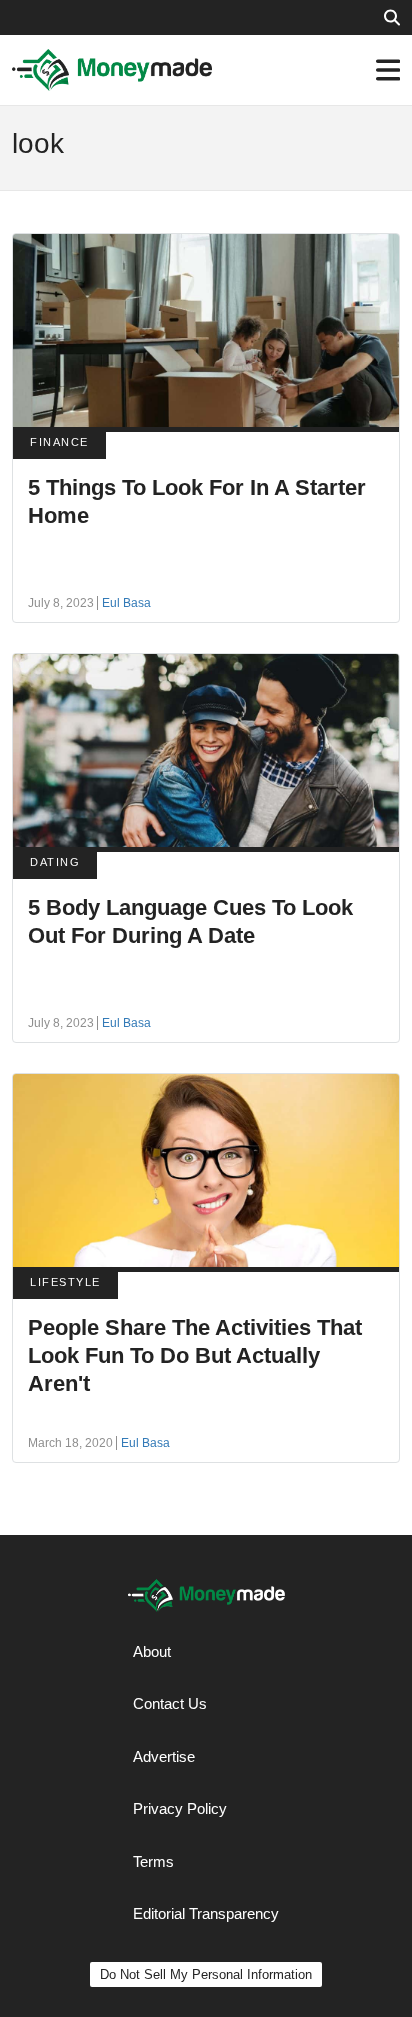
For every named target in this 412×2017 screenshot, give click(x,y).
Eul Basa (126, 603)
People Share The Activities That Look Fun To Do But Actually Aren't (195, 1355)
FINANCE (59, 442)
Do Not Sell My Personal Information (206, 1974)
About (152, 1651)
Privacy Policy (180, 1808)
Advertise (164, 1756)
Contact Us (170, 1703)
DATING (55, 862)
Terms (153, 1861)
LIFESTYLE (65, 1282)
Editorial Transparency (206, 1913)
